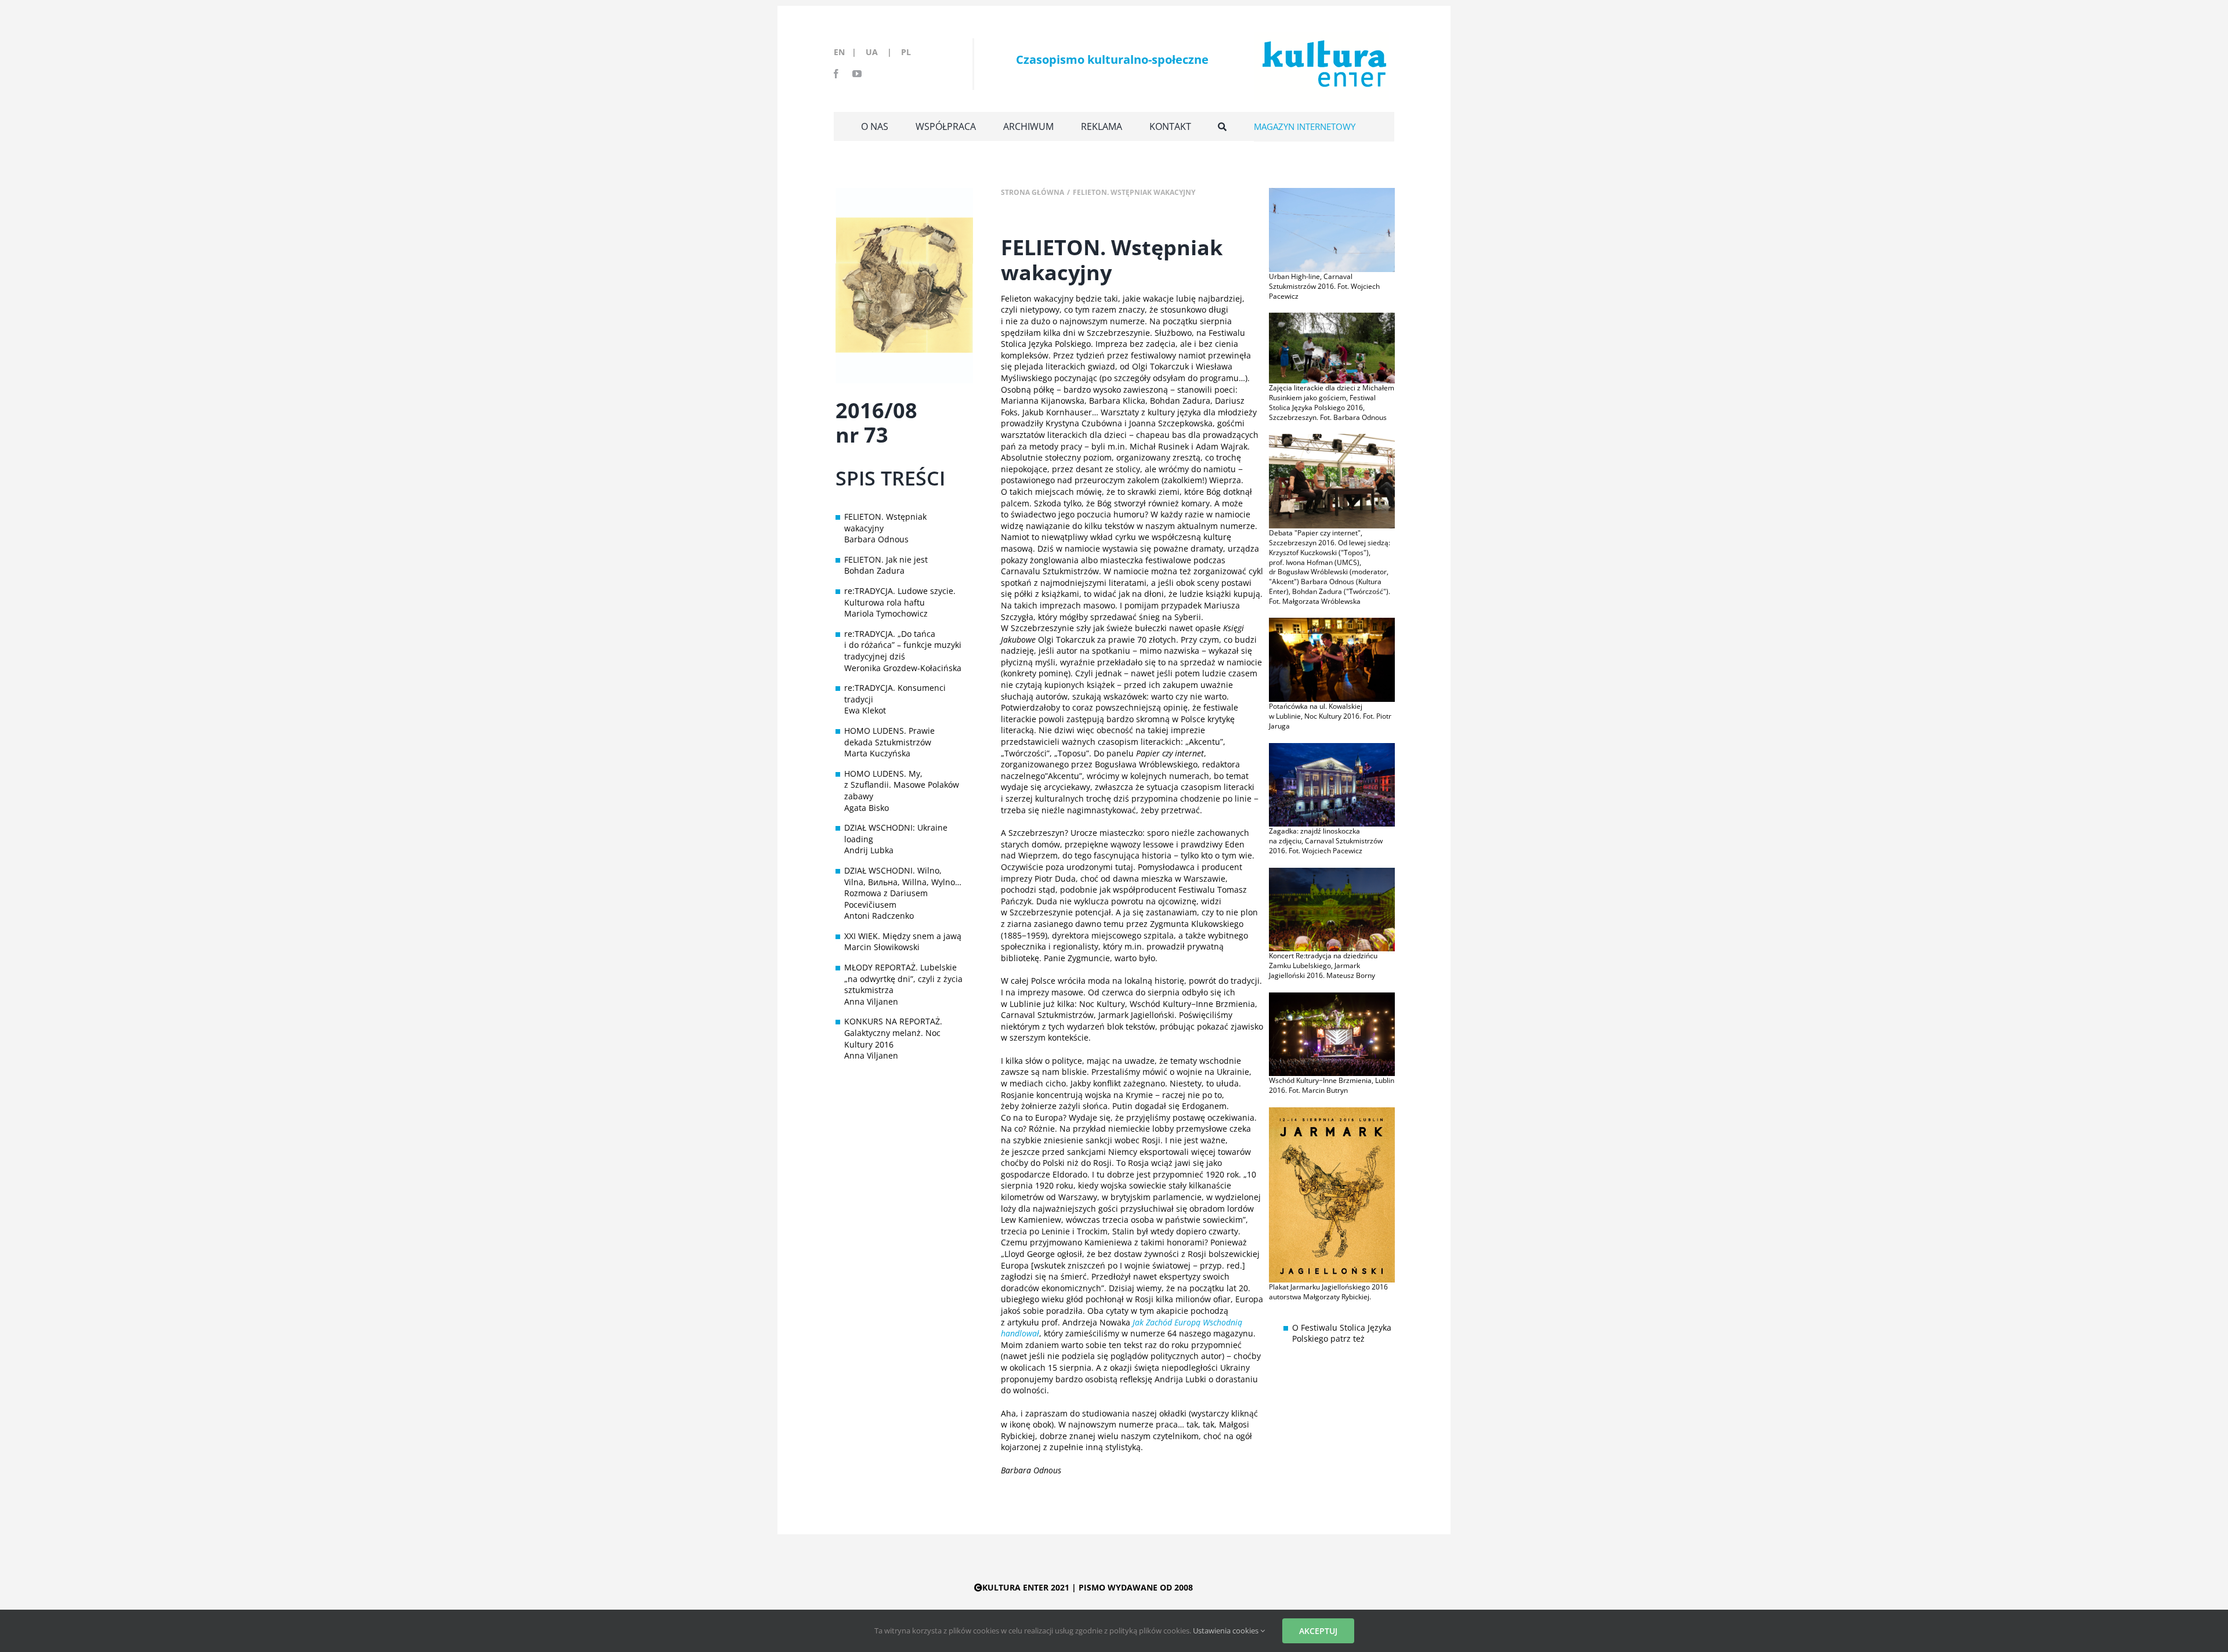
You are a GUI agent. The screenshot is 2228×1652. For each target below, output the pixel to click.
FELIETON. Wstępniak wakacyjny (885, 522)
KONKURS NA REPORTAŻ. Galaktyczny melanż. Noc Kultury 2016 (893, 1032)
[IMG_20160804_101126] (1332, 316)
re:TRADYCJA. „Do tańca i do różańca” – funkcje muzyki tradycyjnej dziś (903, 645)
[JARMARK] (1332, 1111)
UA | (882, 52)
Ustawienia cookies (1227, 1631)
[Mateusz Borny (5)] (1332, 872)
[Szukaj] (1222, 126)
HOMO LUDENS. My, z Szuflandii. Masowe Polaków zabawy (902, 785)
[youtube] (857, 74)
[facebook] (836, 74)
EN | (847, 52)
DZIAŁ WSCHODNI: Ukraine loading (896, 833)
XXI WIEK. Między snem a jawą (903, 936)
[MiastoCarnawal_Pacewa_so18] (1332, 747)
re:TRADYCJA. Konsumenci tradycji (895, 693)
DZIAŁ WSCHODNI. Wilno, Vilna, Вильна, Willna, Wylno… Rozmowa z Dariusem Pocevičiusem (903, 887)
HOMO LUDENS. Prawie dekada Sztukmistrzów (889, 736)
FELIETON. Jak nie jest (886, 559)
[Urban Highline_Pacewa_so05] (1332, 192)
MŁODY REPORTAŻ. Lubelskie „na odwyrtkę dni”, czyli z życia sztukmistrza (903, 979)
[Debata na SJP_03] (1332, 438)
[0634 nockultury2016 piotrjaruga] (1332, 622)
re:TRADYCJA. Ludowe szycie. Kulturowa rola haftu (900, 597)
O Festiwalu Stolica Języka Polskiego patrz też (1342, 1333)
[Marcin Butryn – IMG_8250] (1332, 996)
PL (906, 52)
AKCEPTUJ (1318, 1631)
